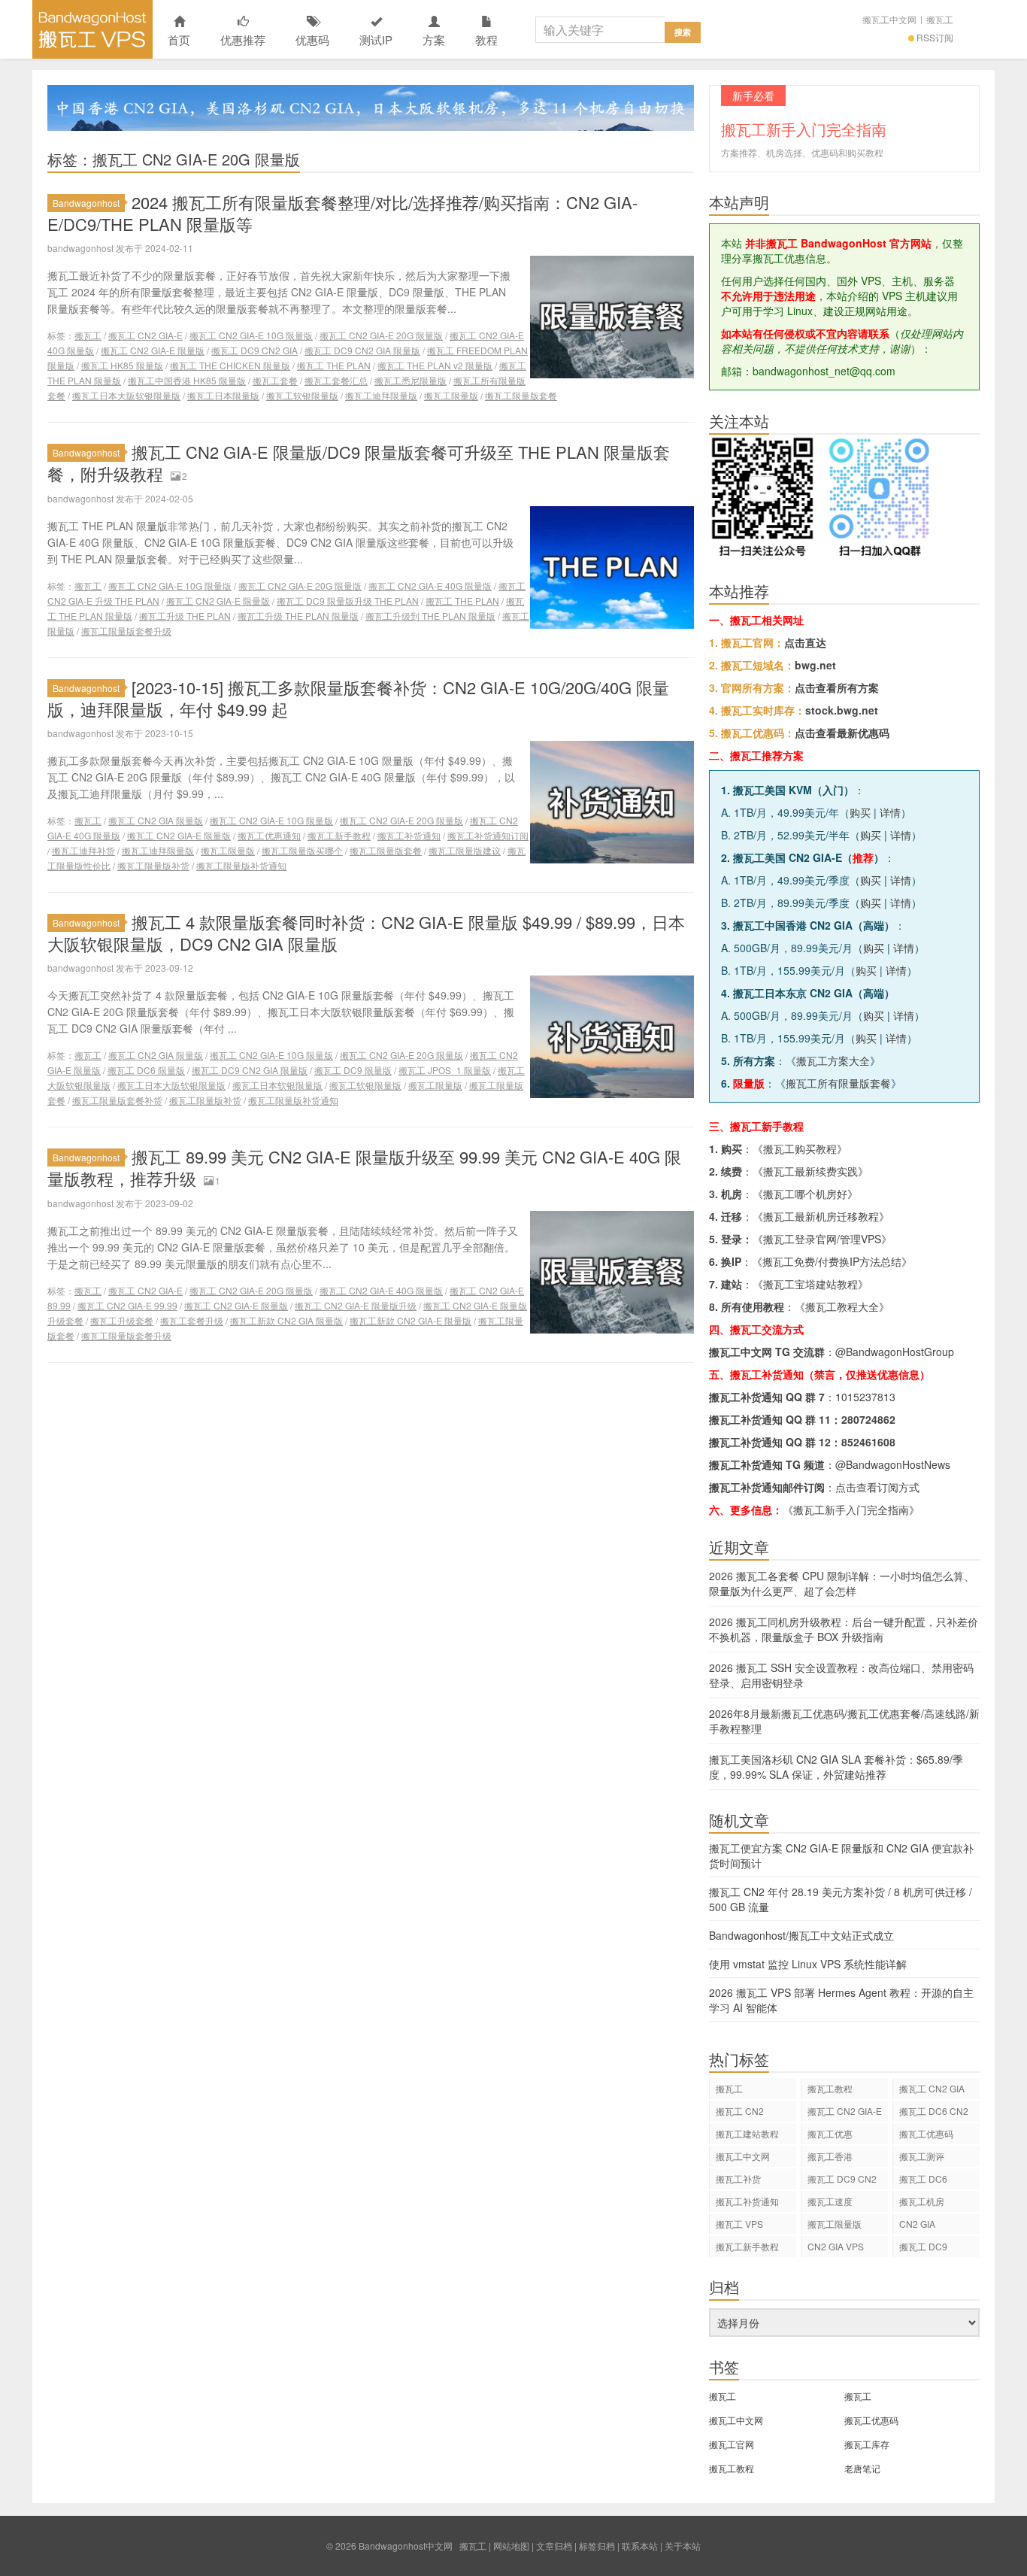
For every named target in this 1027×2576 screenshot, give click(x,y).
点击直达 (805, 642)
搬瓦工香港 (830, 2156)
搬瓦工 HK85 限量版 (122, 365)
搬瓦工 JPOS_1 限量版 (445, 1070)
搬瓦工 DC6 (923, 2179)
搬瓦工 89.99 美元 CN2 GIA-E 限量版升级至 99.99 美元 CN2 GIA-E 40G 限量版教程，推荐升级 (364, 1167)
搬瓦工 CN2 (740, 2111)
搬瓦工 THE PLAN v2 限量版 (435, 365)
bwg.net (815, 665)
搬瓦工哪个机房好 (805, 1194)
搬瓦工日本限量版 (223, 395)
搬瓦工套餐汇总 (336, 380)
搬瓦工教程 (830, 2088)
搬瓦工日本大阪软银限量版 (126, 395)
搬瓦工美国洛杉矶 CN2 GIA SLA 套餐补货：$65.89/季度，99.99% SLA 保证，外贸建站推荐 (836, 1767)
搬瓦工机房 (922, 2201)
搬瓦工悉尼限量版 (410, 380)
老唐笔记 (862, 2468)
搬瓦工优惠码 (926, 2133)
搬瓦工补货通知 (409, 835)
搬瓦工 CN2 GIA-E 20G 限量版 (381, 335)
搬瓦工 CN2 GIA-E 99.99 (127, 1305)
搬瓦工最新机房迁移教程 (821, 1216)
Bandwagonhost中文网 (92, 29)
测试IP (376, 39)
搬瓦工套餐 (275, 380)
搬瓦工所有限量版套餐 (838, 1083)
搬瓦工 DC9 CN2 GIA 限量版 (362, 350)
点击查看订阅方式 (877, 1487)
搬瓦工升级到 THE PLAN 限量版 (430, 616)
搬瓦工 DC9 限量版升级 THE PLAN (348, 601)
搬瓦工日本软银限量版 (277, 1085)
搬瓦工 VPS (739, 2224)
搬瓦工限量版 (451, 395)
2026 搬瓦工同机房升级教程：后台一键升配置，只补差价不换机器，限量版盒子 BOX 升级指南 (844, 1629)
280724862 (868, 1419)
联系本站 (640, 2546)
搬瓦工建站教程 (747, 2133)
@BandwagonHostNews (893, 1464)
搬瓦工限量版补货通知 (241, 865)
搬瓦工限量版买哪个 (302, 850)
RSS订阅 (935, 37)
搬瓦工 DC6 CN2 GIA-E (934, 2113)
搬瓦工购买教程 (800, 1148)
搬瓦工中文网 (889, 19)
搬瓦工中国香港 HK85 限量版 (187, 380)
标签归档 (597, 2546)
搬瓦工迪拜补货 (83, 850)
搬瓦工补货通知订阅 (488, 835)
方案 (434, 39)
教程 (486, 39)
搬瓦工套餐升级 (192, 1320)
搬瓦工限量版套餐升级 (126, 631)
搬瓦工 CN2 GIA (932, 2088)
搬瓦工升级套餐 (122, 1320)
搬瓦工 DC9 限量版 (353, 1070)
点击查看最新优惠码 (842, 733)
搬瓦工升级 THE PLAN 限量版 (298, 616)
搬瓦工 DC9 (923, 2246)
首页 (179, 39)
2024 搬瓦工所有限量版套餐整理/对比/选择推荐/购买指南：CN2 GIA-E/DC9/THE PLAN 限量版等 (342, 213)
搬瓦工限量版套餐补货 (117, 1100)
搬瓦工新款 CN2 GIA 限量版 (286, 1320)
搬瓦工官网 (732, 2444)
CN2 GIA (917, 2224)
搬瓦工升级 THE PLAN (185, 616)
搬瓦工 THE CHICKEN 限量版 (230, 365)
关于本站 (683, 2546)
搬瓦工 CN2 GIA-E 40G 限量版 (430, 586)
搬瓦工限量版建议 (465, 850)
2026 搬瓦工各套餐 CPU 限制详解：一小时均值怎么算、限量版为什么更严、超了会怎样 (842, 1583)
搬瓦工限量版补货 (153, 865)
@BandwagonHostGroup (895, 1352)
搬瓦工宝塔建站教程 (810, 1284)
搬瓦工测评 (922, 2156)
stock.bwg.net (842, 710)
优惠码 (312, 39)
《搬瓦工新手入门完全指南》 (851, 1509)
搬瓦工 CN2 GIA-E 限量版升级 (356, 1305)
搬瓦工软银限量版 (302, 395)
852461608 (868, 1442)
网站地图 (511, 2546)
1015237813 (865, 1397)
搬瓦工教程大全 (842, 1306)
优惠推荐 (243, 39)
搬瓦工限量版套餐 (521, 395)
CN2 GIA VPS (836, 2246)
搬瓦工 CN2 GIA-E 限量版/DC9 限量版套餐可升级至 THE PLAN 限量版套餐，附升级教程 (359, 463)
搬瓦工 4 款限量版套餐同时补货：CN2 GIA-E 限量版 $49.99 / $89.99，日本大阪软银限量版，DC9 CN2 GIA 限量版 (366, 933)
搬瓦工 (940, 19)
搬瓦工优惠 (830, 2133)
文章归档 (554, 2546)
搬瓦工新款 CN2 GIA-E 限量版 (410, 1320)
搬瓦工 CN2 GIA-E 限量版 (153, 350)
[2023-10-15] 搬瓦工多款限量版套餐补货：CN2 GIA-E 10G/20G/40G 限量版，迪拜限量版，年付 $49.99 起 (358, 698)
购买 (860, 812)
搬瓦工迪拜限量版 (381, 395)
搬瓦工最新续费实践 (810, 1171)
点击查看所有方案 (837, 687)
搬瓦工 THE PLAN (334, 365)
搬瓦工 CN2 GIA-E (145, 335)
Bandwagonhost (86, 203)
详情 (890, 812)
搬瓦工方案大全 (833, 1060)
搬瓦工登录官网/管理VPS (822, 1239)
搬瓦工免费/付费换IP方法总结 (832, 1261)
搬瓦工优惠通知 (269, 835)
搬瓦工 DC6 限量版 (146, 1070)
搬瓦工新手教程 (339, 835)
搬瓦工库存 (867, 2444)
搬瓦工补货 (738, 2179)
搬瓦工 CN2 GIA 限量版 (156, 820)
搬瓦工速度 (830, 2201)
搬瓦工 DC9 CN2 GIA (254, 350)
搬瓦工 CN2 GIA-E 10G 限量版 (251, 335)
